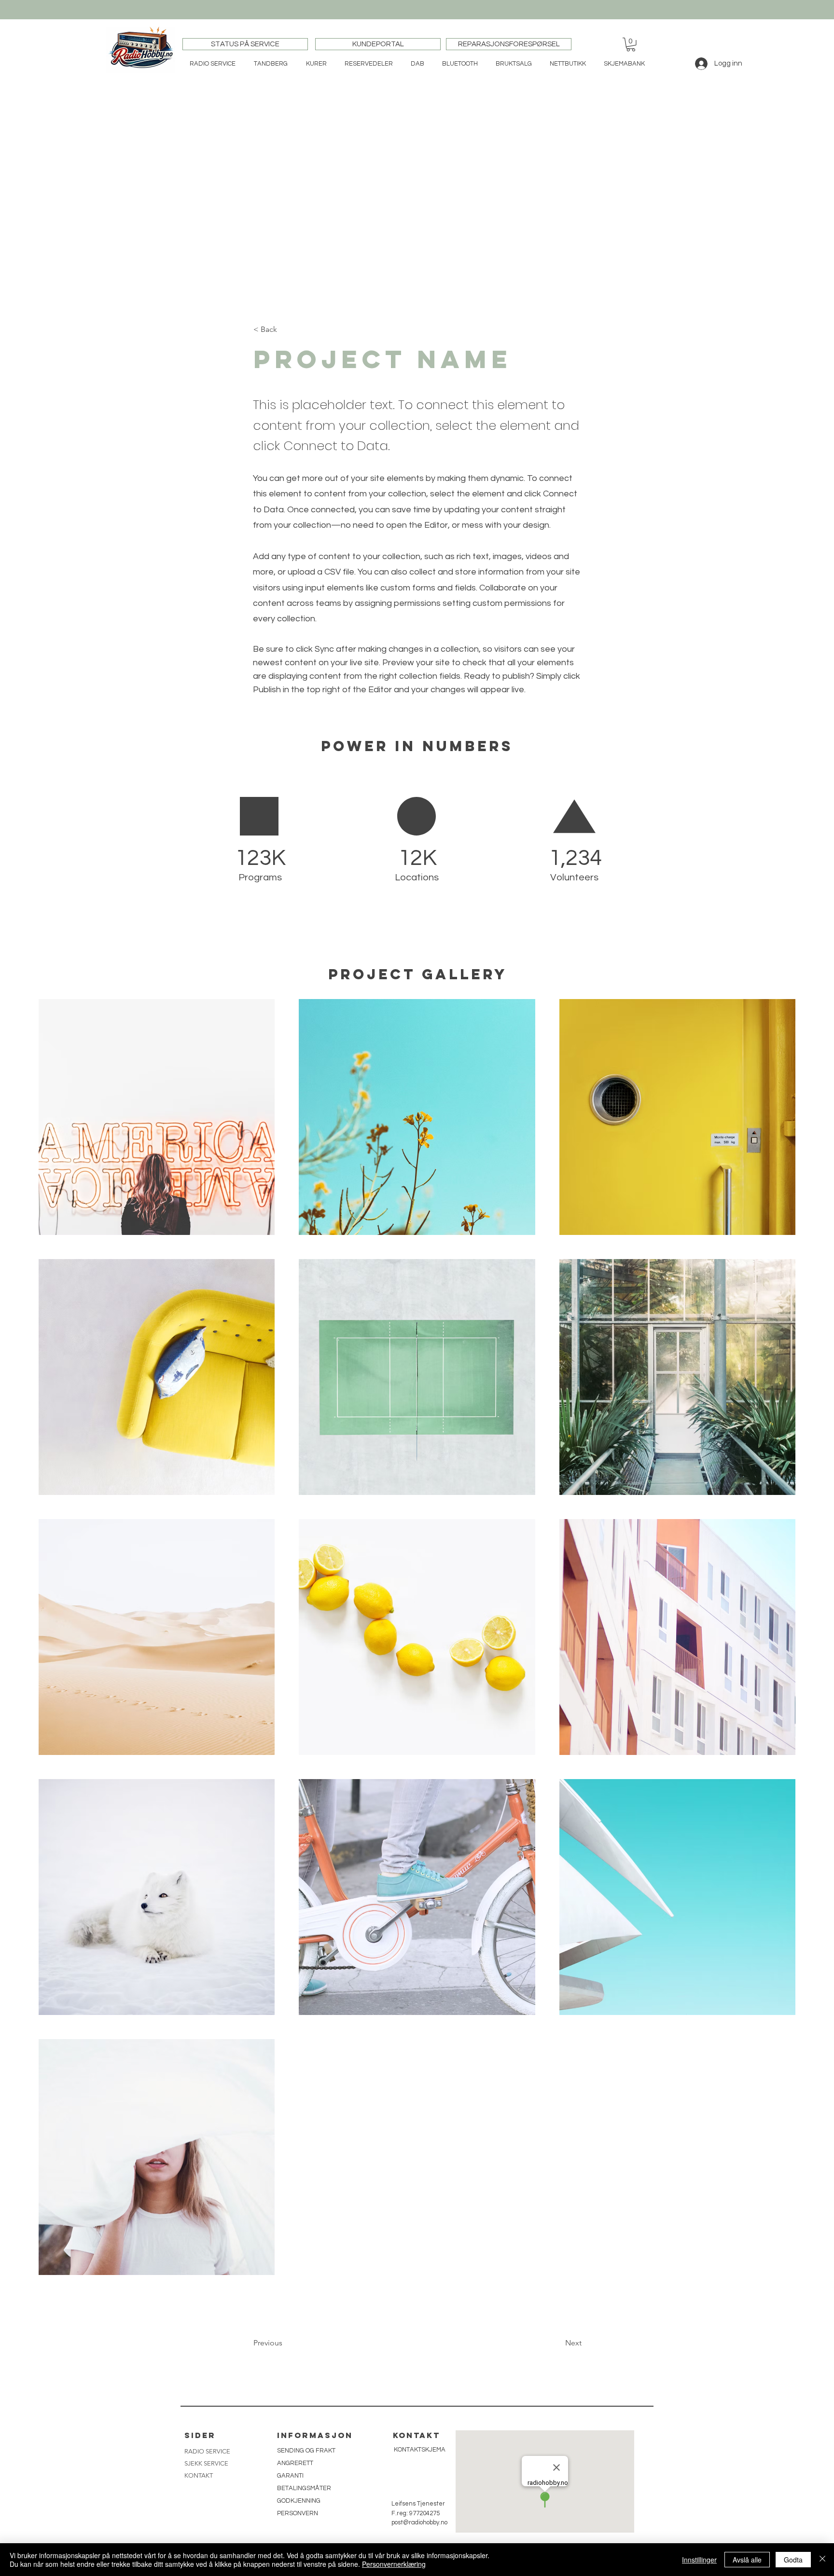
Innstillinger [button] (699, 2560)
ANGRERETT (295, 2463)
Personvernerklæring (394, 2564)
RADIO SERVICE (207, 2451)
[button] (631, 45)
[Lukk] (822, 2560)
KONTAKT (199, 2475)
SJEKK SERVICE (206, 2463)
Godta (793, 2560)
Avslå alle (747, 2560)
